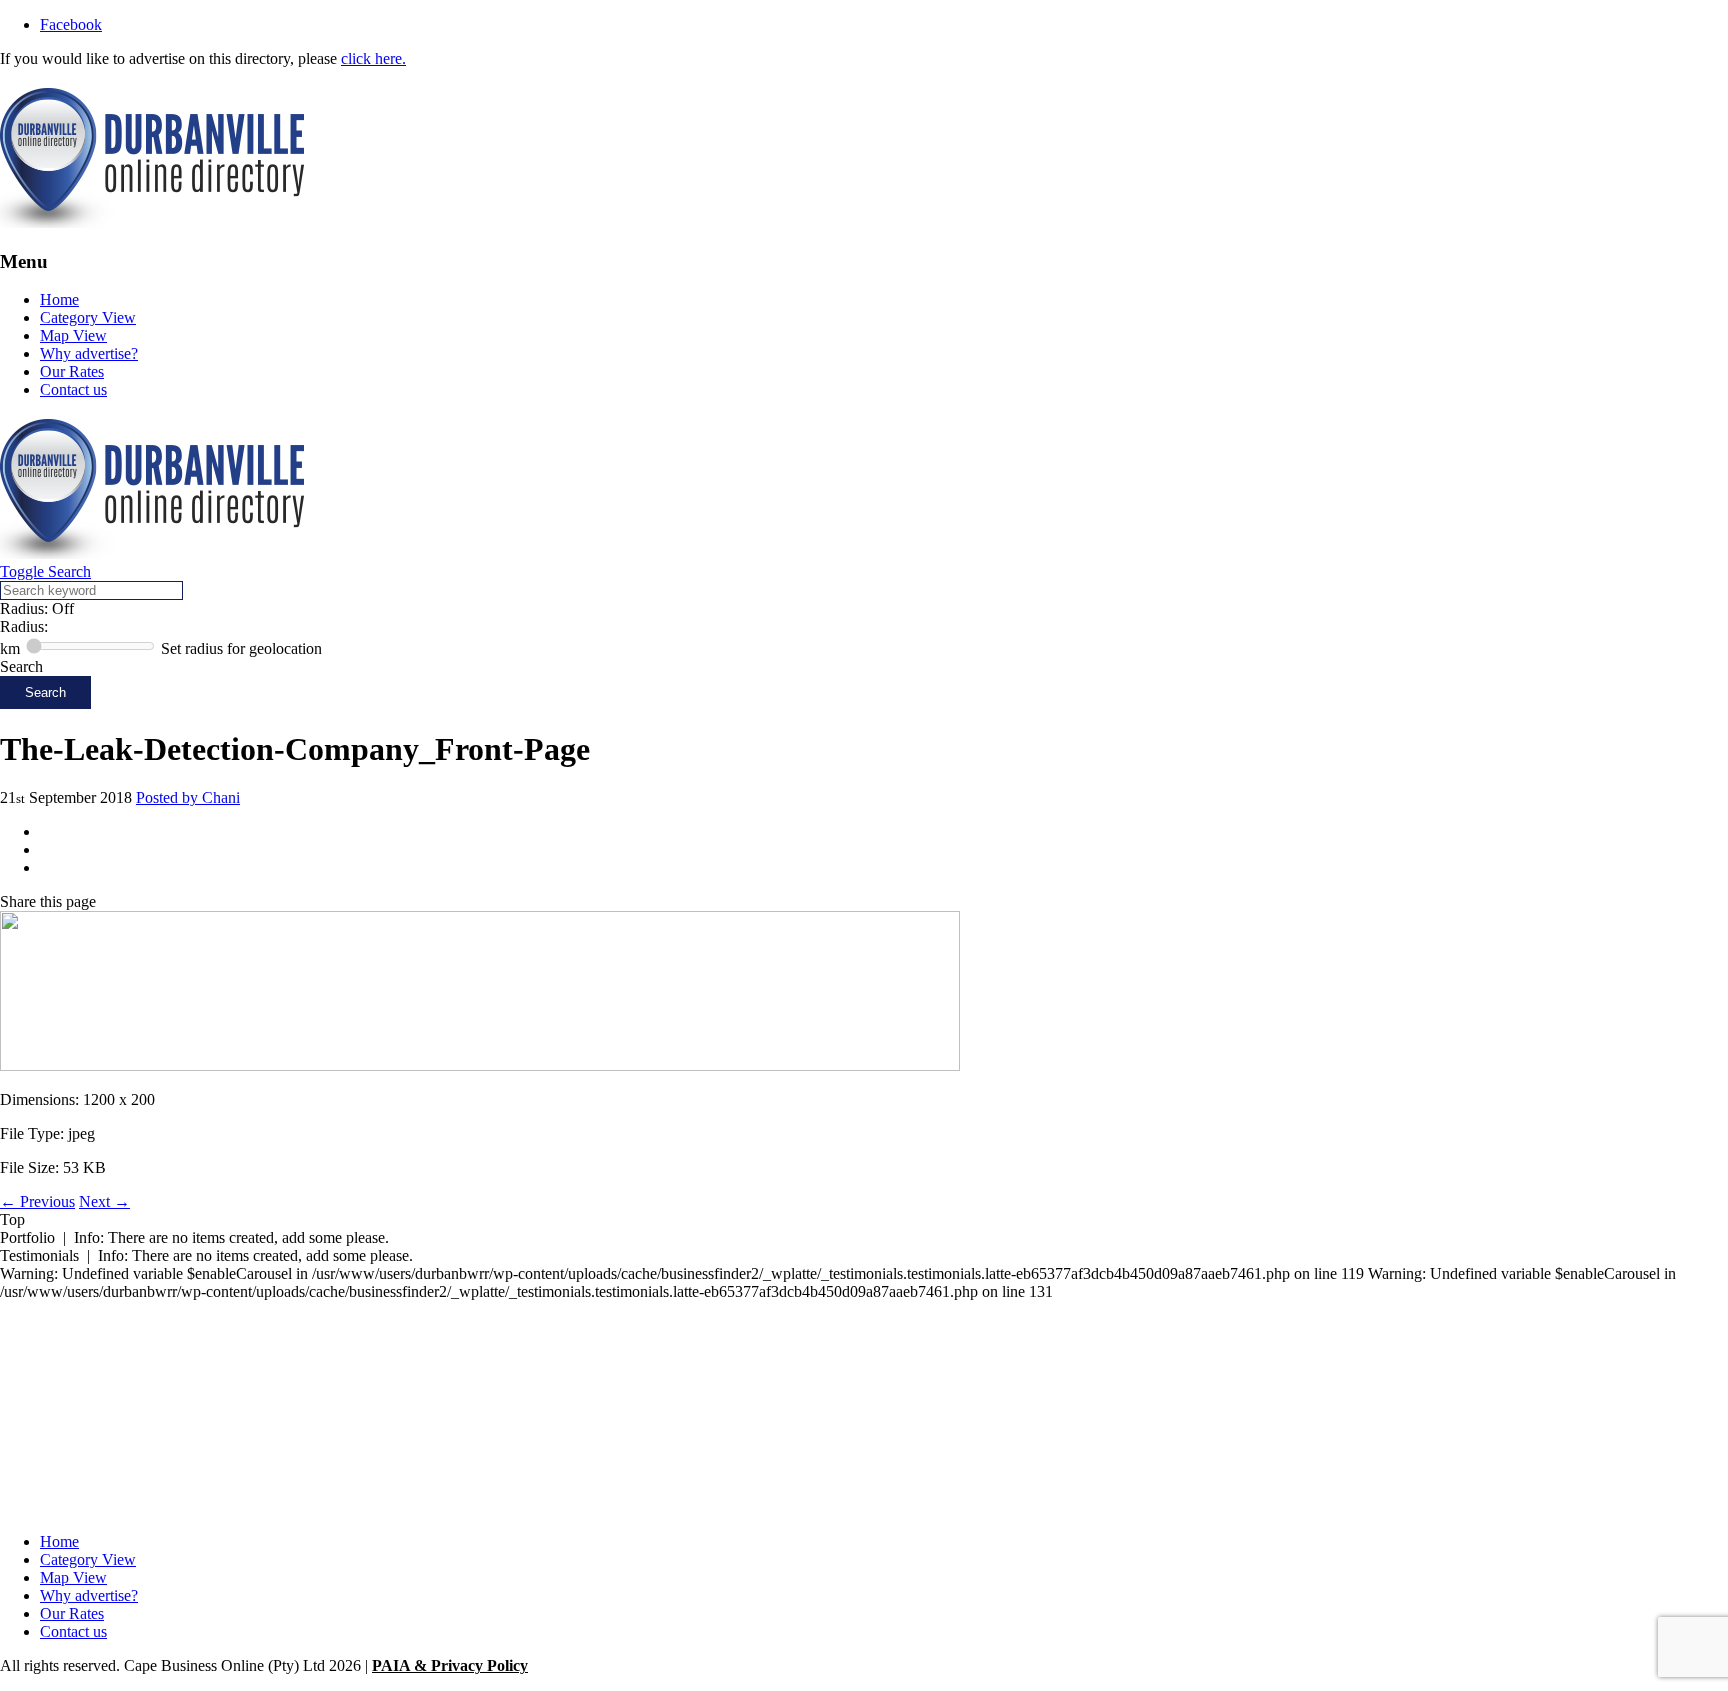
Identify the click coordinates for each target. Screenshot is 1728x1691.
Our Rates (72, 371)
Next (104, 1201)
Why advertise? (89, 353)
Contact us (73, 389)
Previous (37, 1201)
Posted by (188, 797)
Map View (73, 335)
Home (59, 299)
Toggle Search (45, 571)
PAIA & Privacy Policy (450, 1665)
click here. (373, 58)
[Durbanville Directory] (152, 222)
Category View (88, 317)
